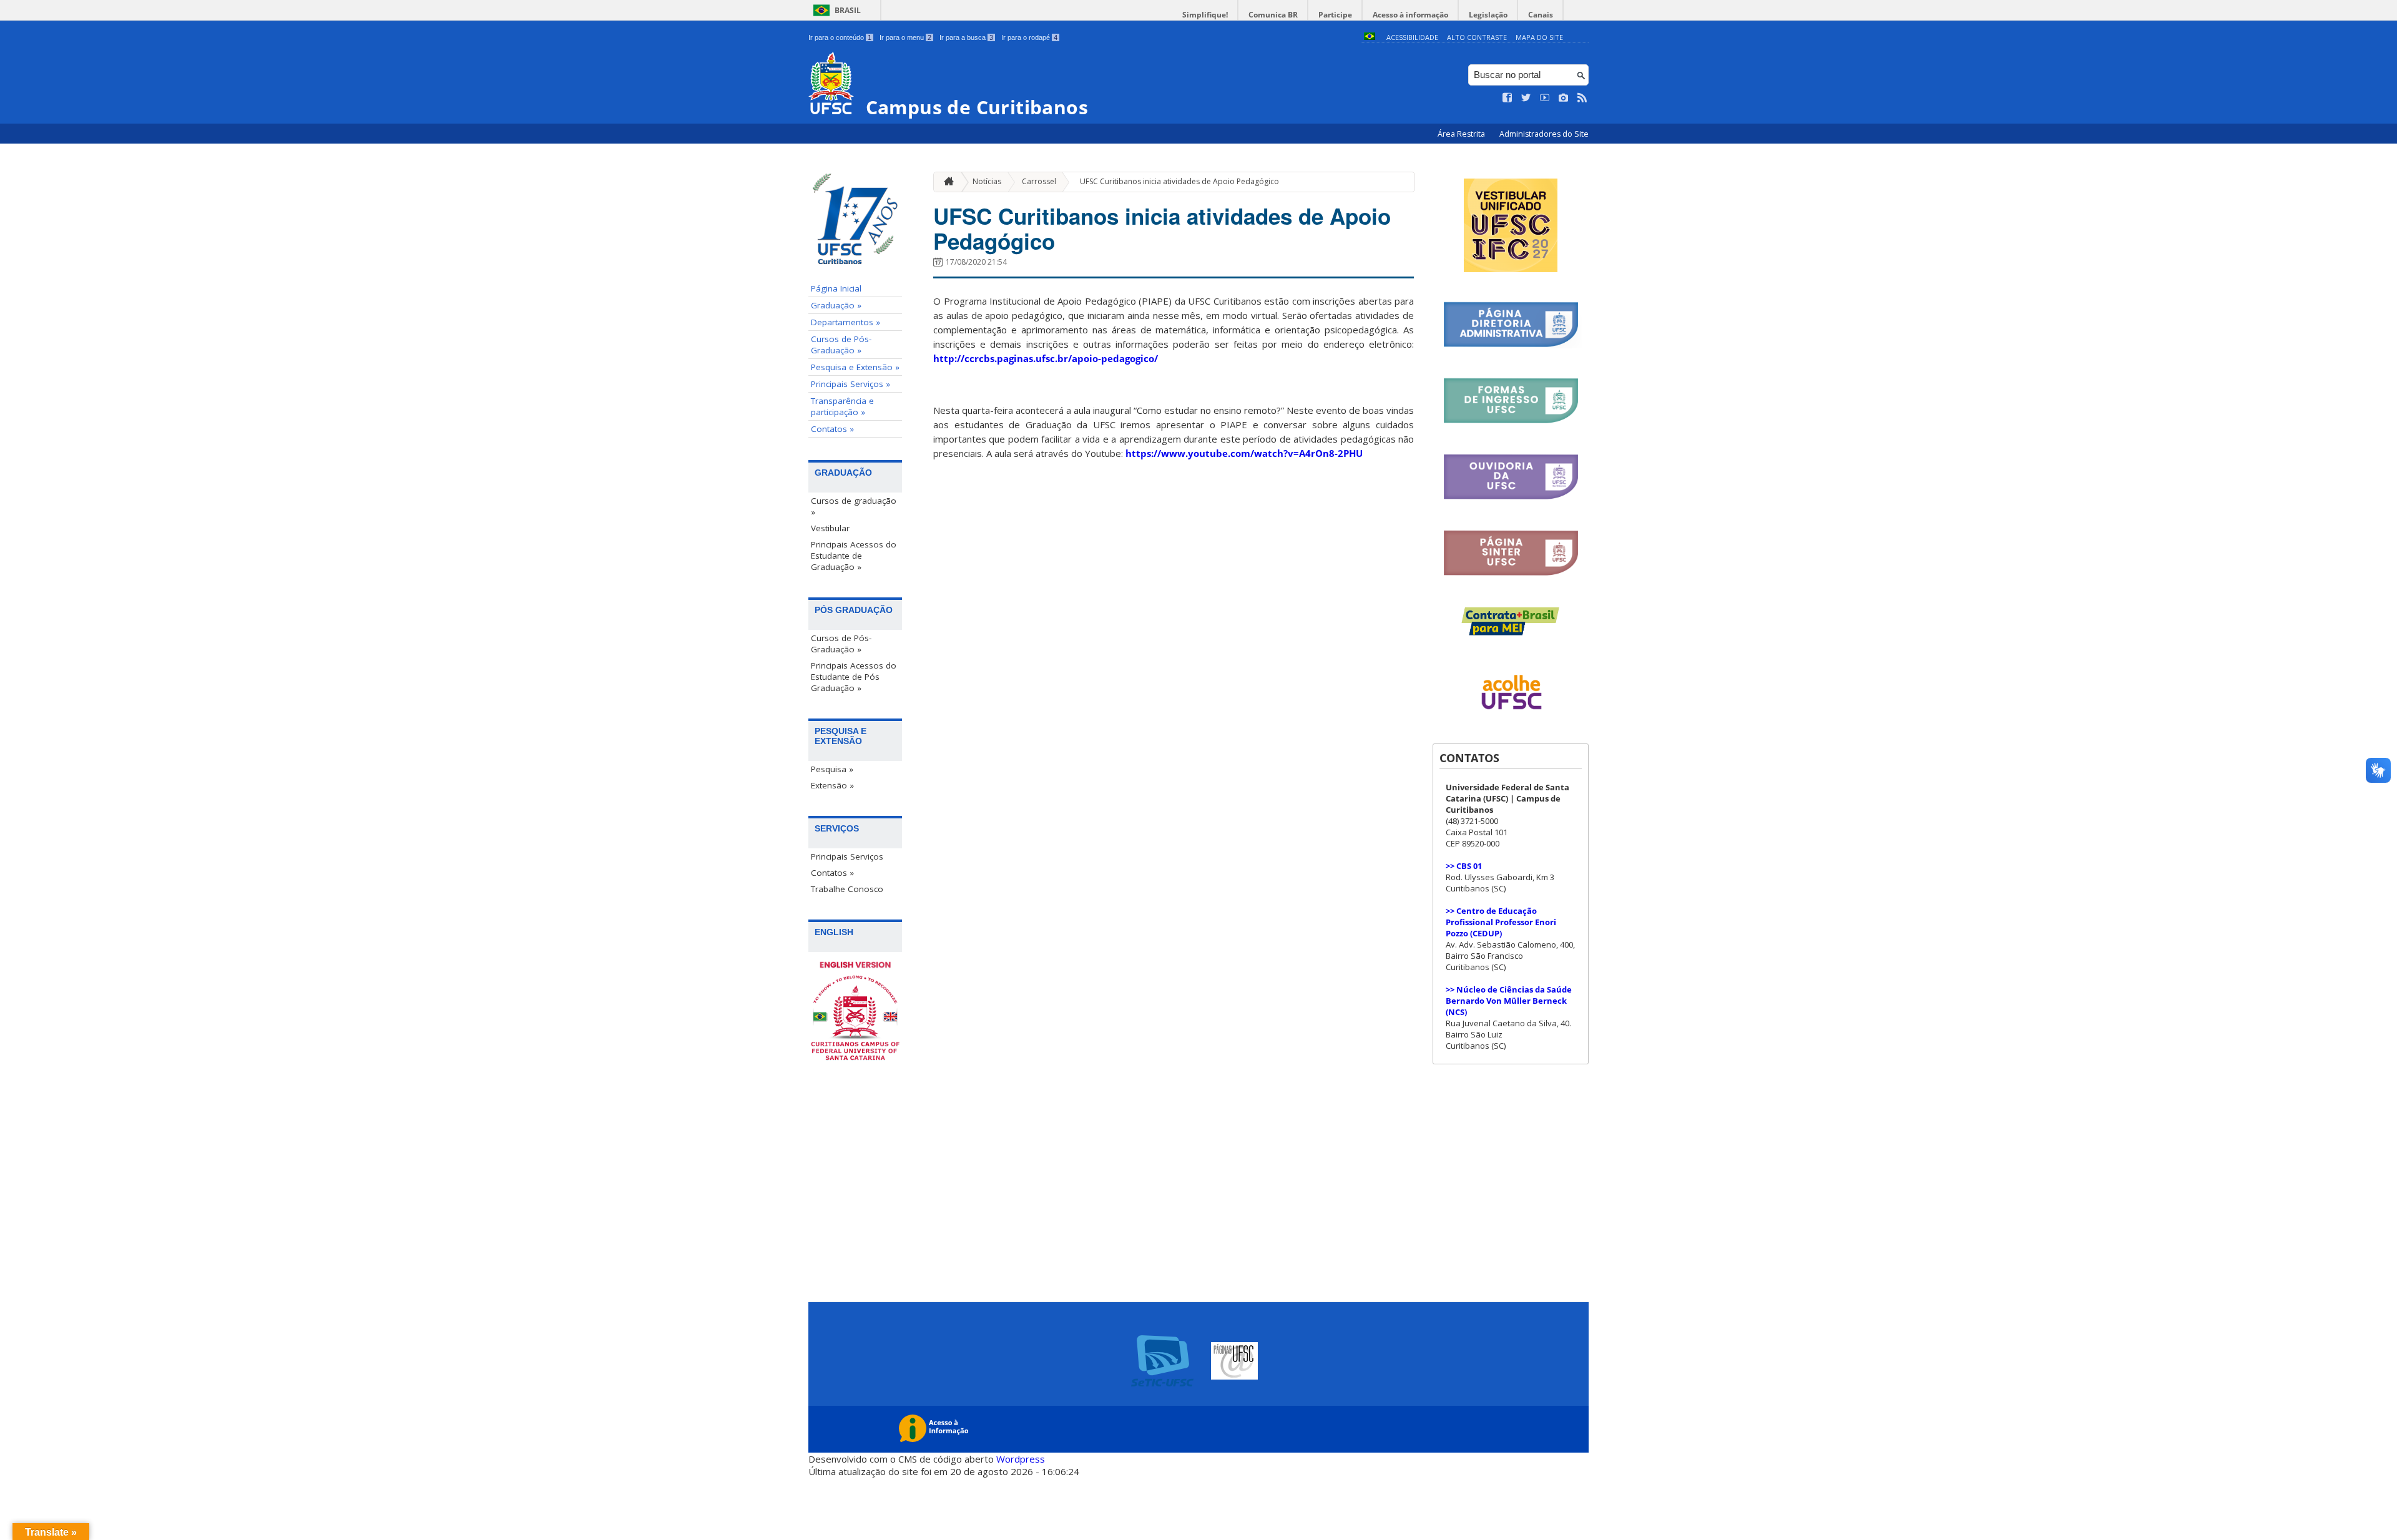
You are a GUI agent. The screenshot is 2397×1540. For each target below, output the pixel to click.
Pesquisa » (832, 769)
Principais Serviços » (850, 384)
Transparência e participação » (842, 406)
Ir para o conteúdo (840, 37)
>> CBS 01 (1464, 866)
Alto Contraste (1477, 37)
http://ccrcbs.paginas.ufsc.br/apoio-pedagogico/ (1046, 358)
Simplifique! (1205, 15)
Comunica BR (1273, 15)
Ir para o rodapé (1029, 37)
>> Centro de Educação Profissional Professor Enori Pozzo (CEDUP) (1501, 922)
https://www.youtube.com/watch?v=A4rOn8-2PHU (1244, 453)
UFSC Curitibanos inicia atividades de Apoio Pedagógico (1179, 181)
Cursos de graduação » (854, 506)
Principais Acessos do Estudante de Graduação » (854, 556)
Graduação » (836, 305)
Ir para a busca (966, 37)
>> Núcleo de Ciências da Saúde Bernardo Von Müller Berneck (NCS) (1509, 1001)
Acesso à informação (1410, 15)
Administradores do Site (1544, 134)
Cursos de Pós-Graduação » (841, 345)
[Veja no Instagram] (1564, 98)
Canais (1541, 15)
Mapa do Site (1539, 37)
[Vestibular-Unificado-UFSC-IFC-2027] (1511, 269)
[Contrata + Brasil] (1511, 633)
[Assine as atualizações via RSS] (1582, 98)
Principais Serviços (847, 856)
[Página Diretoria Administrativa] (1511, 345)
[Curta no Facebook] (1507, 98)
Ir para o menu (905, 37)
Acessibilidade (1412, 37)
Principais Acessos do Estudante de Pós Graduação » (854, 677)
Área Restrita (1462, 134)
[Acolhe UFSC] (1511, 718)
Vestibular (830, 528)
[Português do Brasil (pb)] (1370, 37)
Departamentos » (846, 322)
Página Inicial (836, 288)
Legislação (1488, 15)
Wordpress (1021, 1459)
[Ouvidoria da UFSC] (1511, 497)
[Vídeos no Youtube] (1545, 98)
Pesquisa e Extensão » (855, 367)
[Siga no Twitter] (1526, 98)
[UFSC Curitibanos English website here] (855, 1012)
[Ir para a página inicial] (946, 182)
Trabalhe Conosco (847, 889)
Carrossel (1039, 181)
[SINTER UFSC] (1511, 573)
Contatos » (832, 429)
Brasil (848, 10)
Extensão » (832, 785)
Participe (1335, 15)
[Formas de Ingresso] (1511, 421)
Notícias (987, 181)
